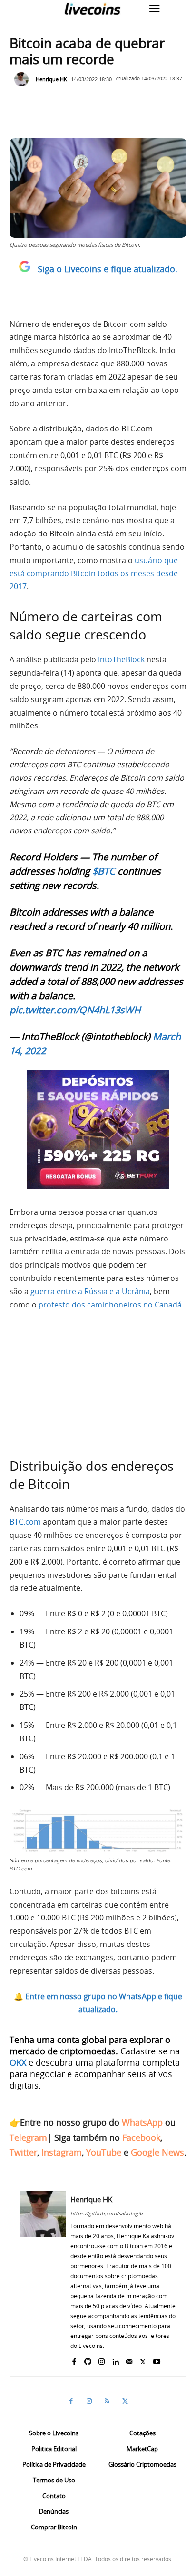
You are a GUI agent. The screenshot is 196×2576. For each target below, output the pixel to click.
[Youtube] (157, 2360)
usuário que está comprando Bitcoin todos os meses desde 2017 (94, 573)
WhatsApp (142, 2122)
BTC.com (25, 1522)
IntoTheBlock (121, 659)
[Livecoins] (92, 9)
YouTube (104, 2152)
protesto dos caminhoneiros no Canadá (110, 1305)
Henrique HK (51, 79)
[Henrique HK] (24, 79)
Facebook (141, 2137)
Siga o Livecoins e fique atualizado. (108, 269)
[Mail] (129, 2360)
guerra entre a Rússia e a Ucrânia (90, 1291)
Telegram (28, 2137)
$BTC (104, 871)
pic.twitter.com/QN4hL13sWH (75, 1010)
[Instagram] (102, 2360)
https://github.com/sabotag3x (107, 2213)
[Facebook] (74, 2360)
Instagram (62, 2152)
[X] (143, 2360)
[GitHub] (88, 2360)
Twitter (23, 2152)
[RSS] (107, 2401)
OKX (18, 2062)
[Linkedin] (115, 2360)
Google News (157, 2152)
